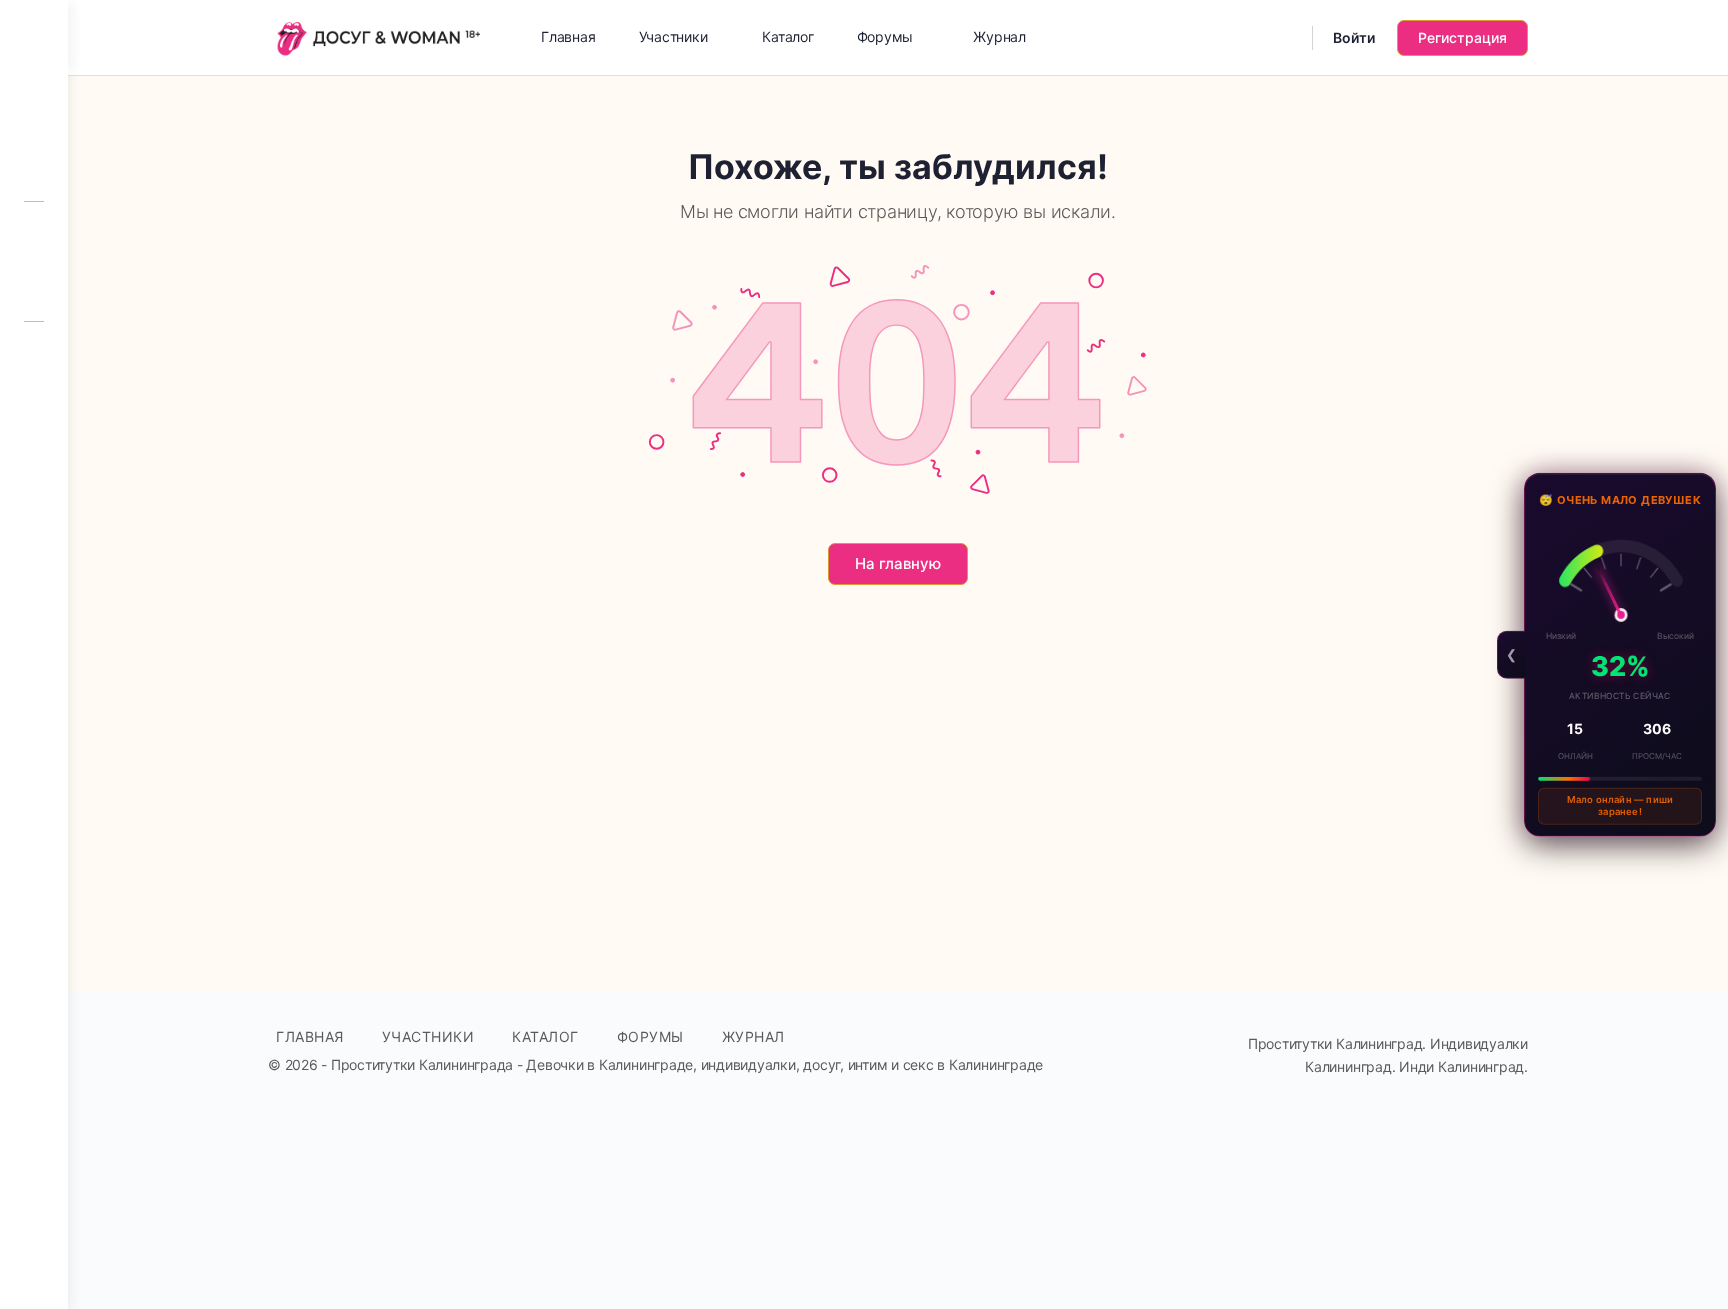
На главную (898, 563)
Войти (1354, 37)
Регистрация (1462, 37)
